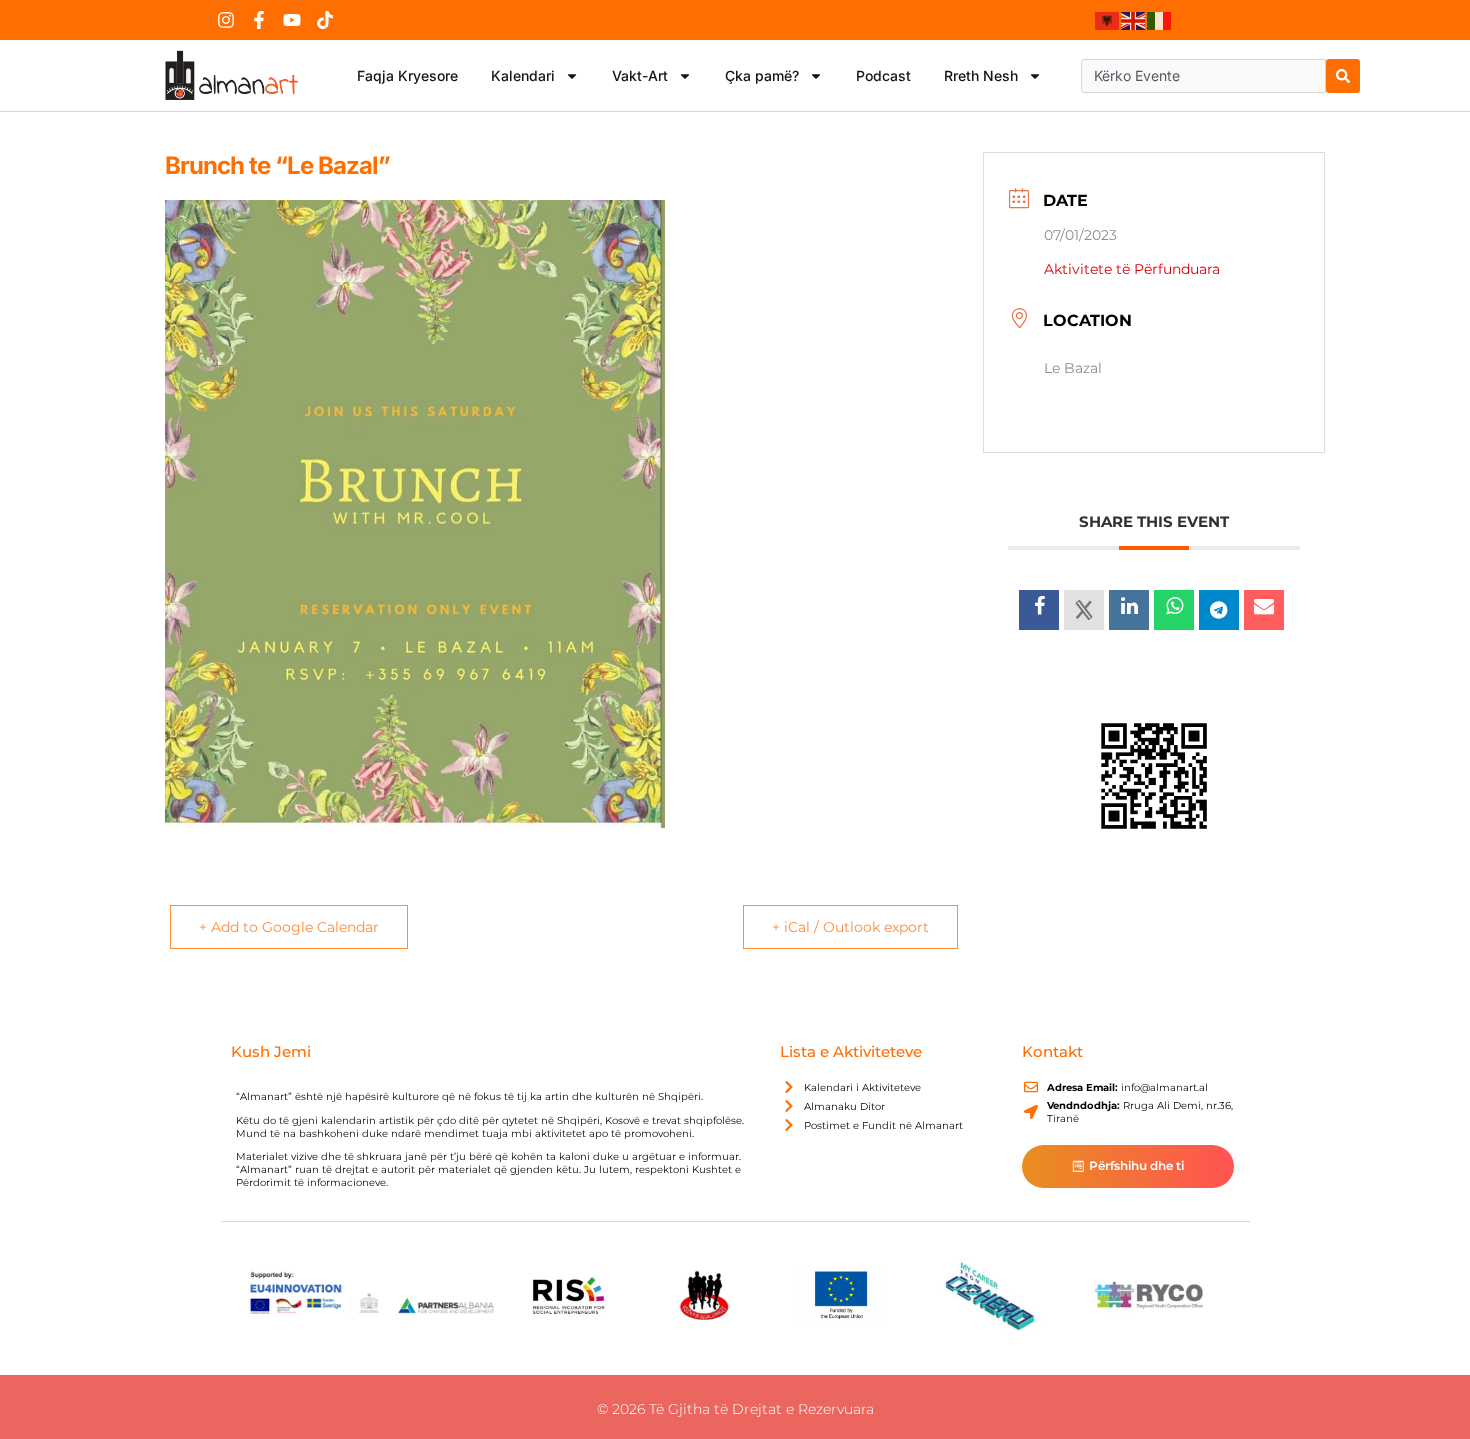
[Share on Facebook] (1039, 610)
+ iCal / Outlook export (850, 927)
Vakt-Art (640, 75)
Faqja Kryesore (407, 75)
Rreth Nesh (981, 75)
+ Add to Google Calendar (289, 927)
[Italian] (1160, 20)
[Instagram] (226, 20)
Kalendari (523, 75)
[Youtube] (292, 20)
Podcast (883, 75)
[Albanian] (1108, 20)
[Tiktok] (325, 20)
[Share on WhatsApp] (1174, 610)
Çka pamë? (762, 75)
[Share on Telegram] (1219, 610)
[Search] (1343, 76)
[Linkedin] (1129, 610)
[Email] (1264, 610)
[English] (1134, 20)
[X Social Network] (1084, 610)
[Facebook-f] (259, 20)
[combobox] (1203, 76)
